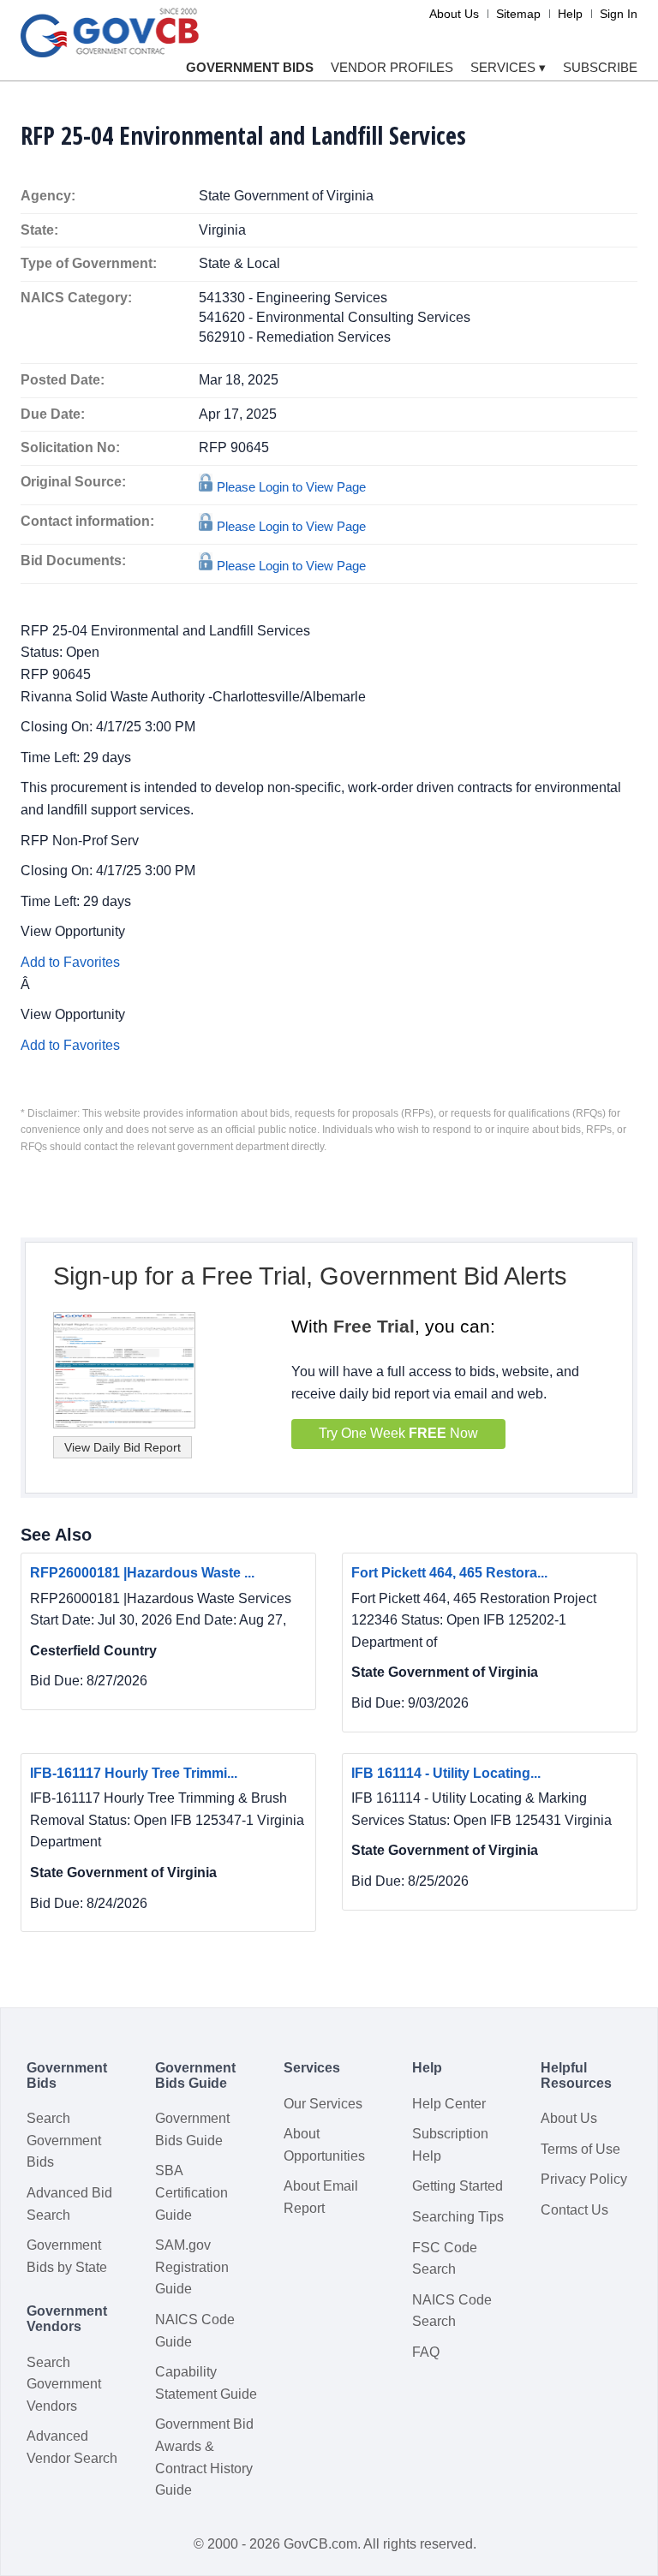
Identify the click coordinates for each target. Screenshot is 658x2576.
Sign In (619, 14)
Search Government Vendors (64, 2384)
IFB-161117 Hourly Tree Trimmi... (134, 1773)
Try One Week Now (398, 1433)
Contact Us (574, 2210)
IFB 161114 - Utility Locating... (446, 1773)
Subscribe (600, 67)
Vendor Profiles (392, 67)
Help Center (449, 2104)
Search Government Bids (64, 2140)
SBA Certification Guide (191, 2192)
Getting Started (458, 2186)
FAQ (426, 2352)
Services (508, 67)
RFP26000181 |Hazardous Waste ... (142, 1573)
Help (570, 14)
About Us (454, 14)
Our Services (323, 2104)
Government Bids (250, 67)
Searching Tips (458, 2217)
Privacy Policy (584, 2179)
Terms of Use (580, 2149)
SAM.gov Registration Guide (192, 2267)
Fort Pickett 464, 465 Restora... (449, 1573)
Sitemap (518, 14)
